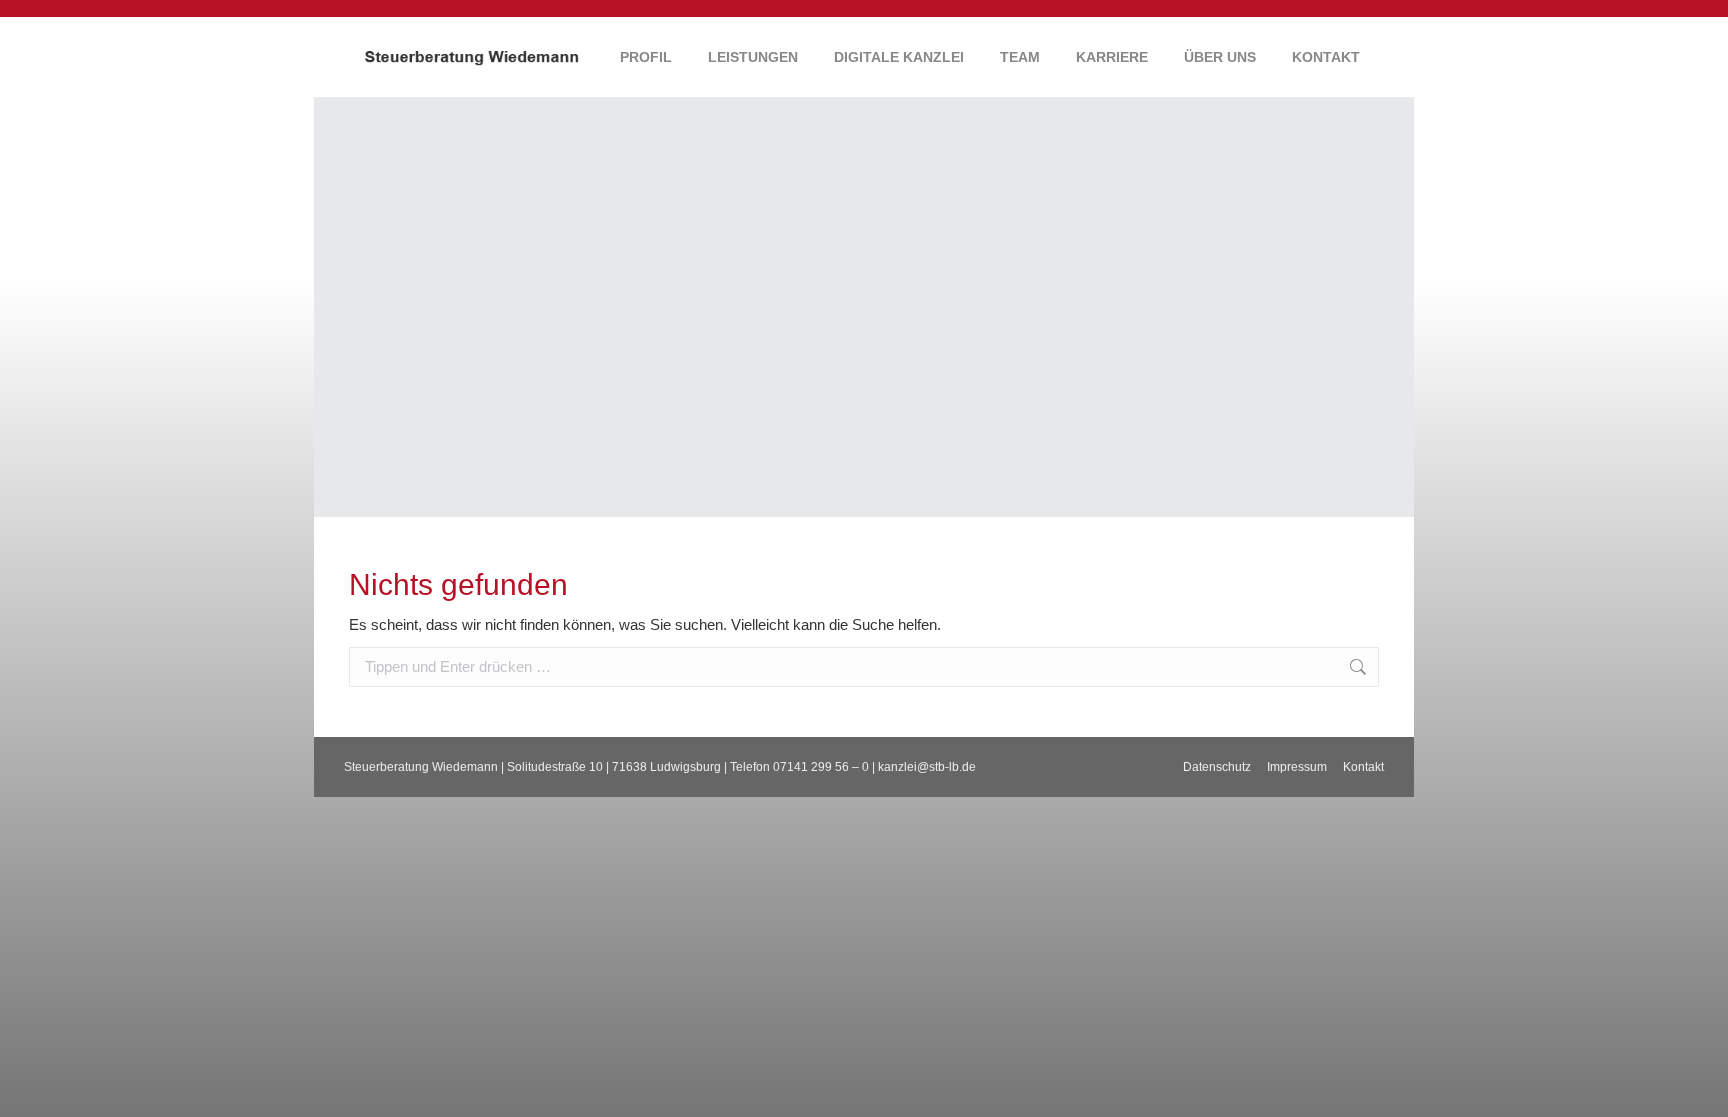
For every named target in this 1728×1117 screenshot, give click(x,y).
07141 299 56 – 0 (821, 767)
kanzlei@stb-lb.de (927, 767)
